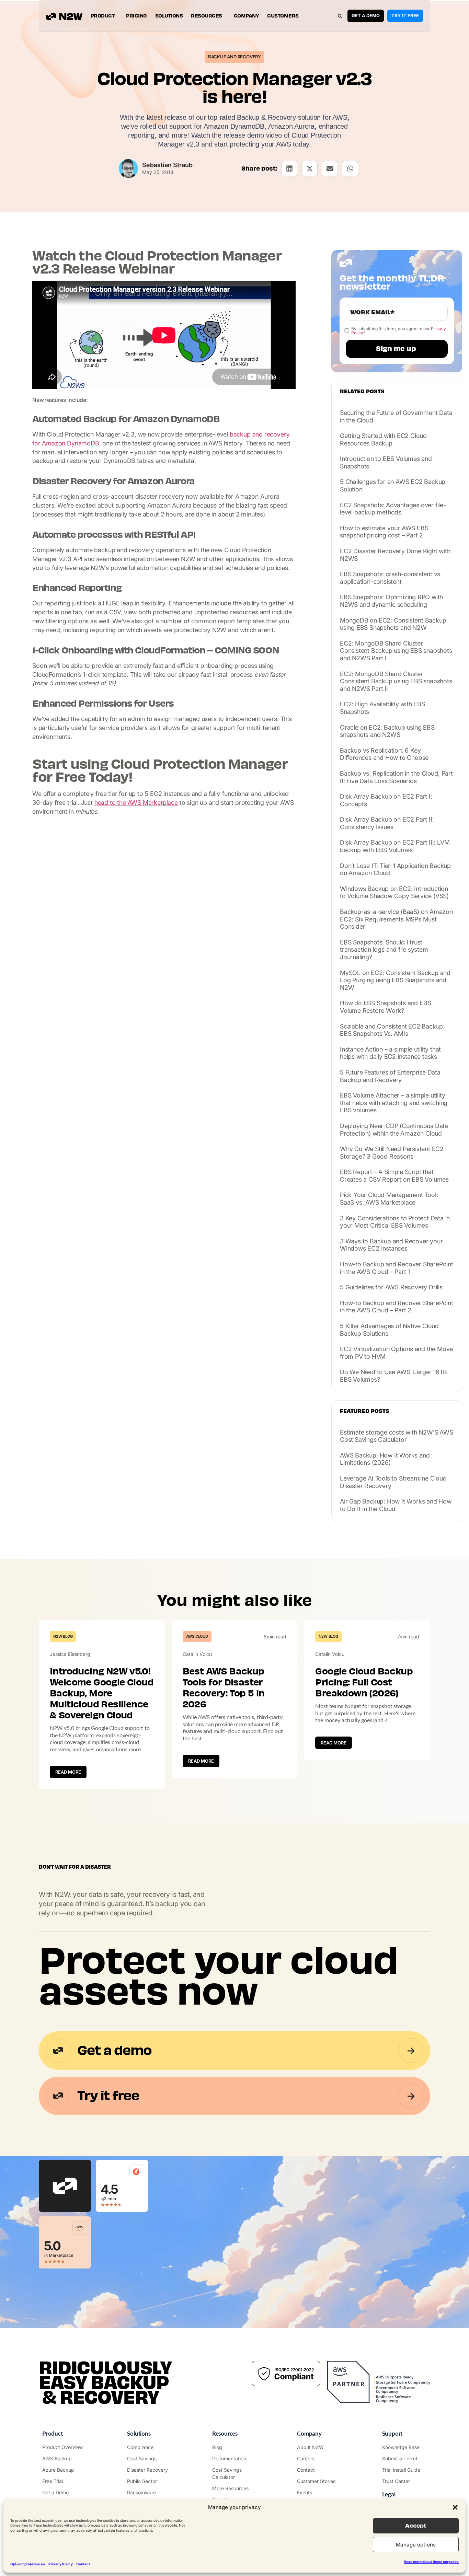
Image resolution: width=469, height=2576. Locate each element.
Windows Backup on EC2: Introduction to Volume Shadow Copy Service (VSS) (394, 892)
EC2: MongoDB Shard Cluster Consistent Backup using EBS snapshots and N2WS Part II (396, 681)
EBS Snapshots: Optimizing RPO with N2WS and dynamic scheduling (391, 601)
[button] (455, 2507)
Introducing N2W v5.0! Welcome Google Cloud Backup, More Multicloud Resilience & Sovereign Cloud (102, 1693)
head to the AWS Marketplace (136, 803)
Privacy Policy (61, 2564)
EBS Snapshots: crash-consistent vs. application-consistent (391, 578)
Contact (83, 2564)
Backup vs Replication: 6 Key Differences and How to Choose (384, 754)
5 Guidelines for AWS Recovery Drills (391, 1287)
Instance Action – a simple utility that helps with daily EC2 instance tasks (390, 1053)
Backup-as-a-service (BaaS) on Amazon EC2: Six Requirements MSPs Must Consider (396, 919)
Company (247, 16)
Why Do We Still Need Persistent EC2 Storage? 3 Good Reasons (392, 1153)
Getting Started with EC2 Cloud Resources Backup (383, 439)
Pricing (136, 16)
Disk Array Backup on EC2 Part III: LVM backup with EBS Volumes (395, 846)
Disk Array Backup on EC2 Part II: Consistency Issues (387, 823)
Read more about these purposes (431, 2562)
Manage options (416, 2545)
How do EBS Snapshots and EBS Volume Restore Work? (385, 1007)
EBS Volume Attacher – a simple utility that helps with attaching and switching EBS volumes (394, 1103)
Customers (283, 16)
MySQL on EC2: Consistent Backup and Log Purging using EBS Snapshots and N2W (395, 980)
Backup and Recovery (235, 57)
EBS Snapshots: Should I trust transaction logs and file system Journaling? (384, 950)
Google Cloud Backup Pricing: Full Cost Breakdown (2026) (364, 1682)
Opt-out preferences (28, 2564)
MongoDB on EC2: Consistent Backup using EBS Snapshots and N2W (393, 624)
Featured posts (365, 1411)
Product (103, 16)
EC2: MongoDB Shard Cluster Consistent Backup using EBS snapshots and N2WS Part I (396, 651)
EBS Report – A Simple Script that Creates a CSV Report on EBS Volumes (394, 1176)
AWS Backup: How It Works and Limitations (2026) (385, 1459)
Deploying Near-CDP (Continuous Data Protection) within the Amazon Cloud (394, 1130)
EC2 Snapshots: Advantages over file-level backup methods (393, 509)
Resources (207, 16)
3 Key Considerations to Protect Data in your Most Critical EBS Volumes (395, 1222)
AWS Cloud (197, 1636)
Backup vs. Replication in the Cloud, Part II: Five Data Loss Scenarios (396, 777)
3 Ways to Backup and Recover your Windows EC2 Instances (391, 1245)
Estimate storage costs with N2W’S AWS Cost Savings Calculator (397, 1436)
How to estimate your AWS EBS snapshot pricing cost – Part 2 (384, 532)
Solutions (169, 16)
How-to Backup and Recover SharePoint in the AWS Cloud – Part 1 (397, 1268)
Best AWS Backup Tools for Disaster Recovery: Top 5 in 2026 (224, 1688)
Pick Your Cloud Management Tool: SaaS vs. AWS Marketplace (389, 1199)
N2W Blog (63, 1636)
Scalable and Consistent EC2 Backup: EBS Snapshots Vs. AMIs (392, 1030)
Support (392, 2434)
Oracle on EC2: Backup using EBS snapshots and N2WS (387, 731)
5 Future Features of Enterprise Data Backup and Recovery (390, 1076)
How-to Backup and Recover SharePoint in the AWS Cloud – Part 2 (397, 1307)
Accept (416, 2526)
